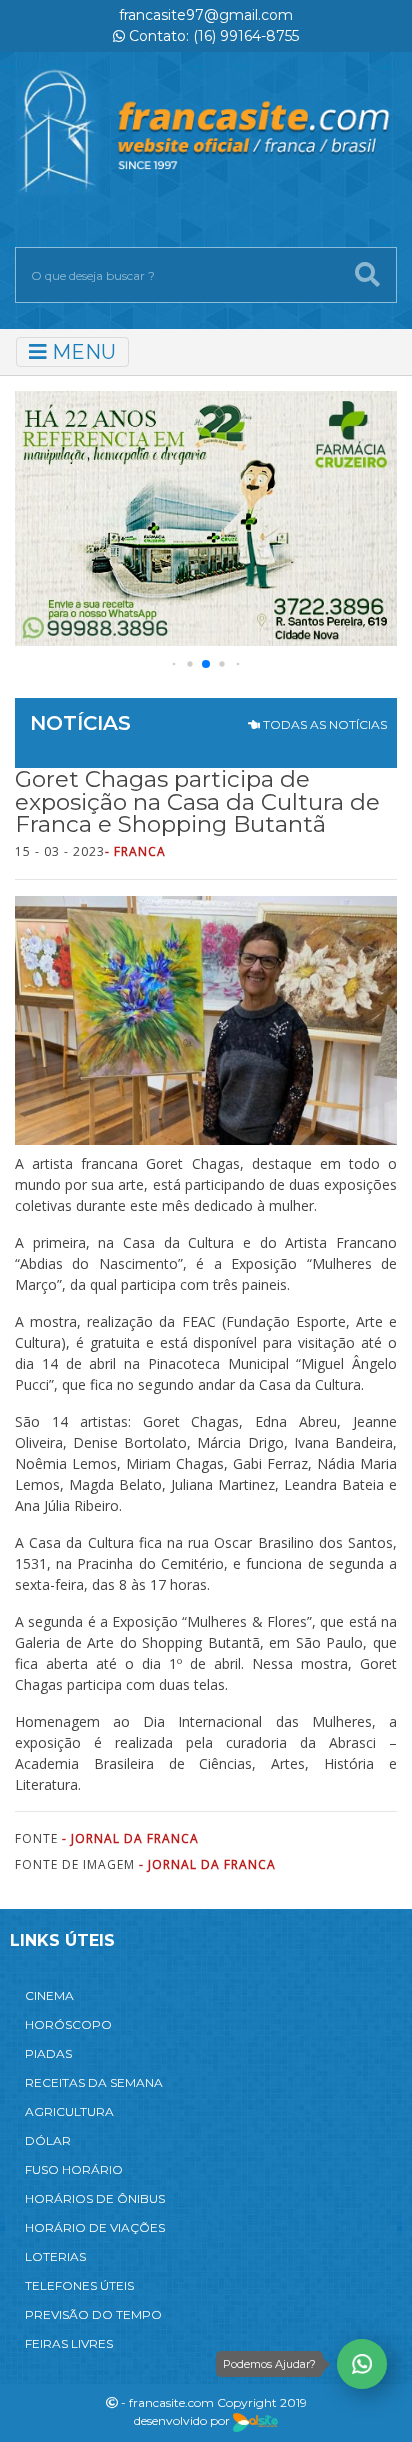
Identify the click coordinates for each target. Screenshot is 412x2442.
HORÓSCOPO (68, 2024)
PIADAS (48, 2053)
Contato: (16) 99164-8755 (212, 36)
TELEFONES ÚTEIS (79, 2285)
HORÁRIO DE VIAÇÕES (95, 2227)
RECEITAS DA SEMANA (94, 2082)
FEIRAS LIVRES (69, 2343)
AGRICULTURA (69, 2111)
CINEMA (49, 1995)
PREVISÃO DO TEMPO (93, 2314)
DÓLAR (48, 2140)
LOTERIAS (55, 2256)
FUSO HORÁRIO (74, 2169)
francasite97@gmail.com (206, 15)
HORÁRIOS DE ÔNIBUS (95, 2198)
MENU (81, 352)
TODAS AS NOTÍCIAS (323, 724)
